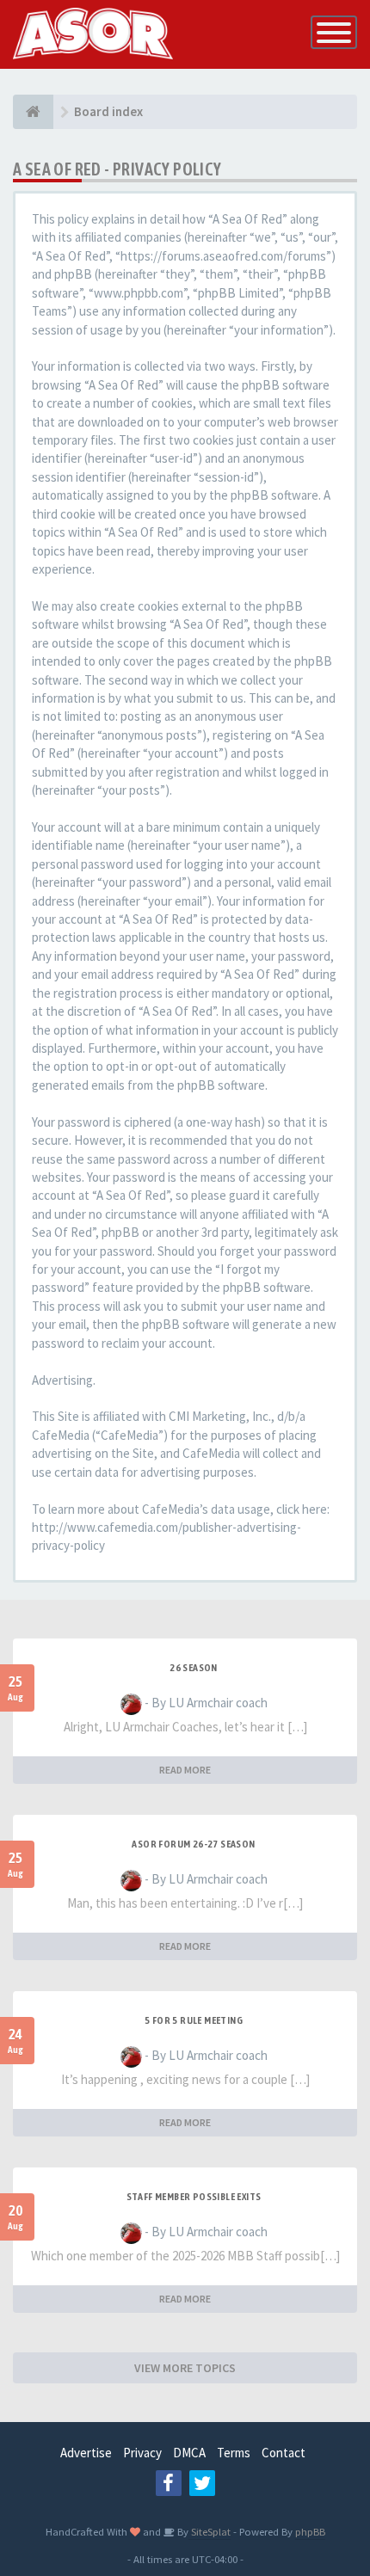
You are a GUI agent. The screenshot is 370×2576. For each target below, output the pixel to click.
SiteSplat (210, 2531)
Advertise (86, 2453)
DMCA (189, 2453)
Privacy (142, 2453)
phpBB (310, 2531)
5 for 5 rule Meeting (194, 2020)
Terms (234, 2453)
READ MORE (185, 1770)
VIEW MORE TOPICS (185, 2368)
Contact (284, 2453)
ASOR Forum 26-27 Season (193, 1844)
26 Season (194, 1668)
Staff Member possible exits (194, 2197)
